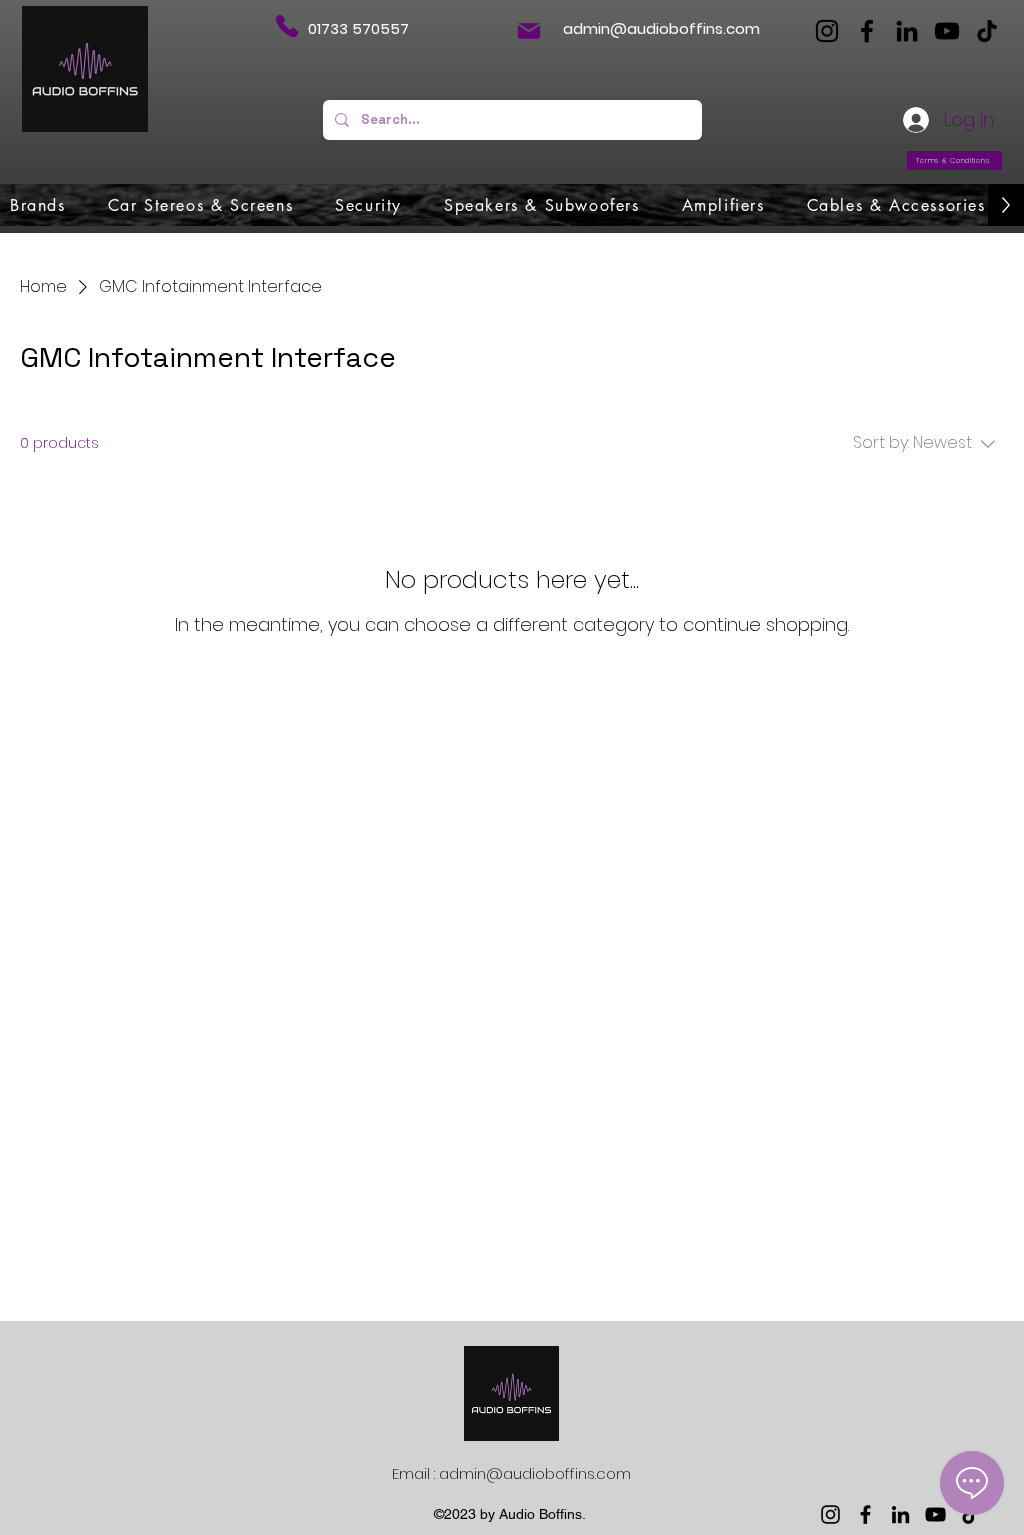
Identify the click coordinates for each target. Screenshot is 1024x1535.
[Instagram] (827, 31)
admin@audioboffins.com (661, 28)
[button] (38, 205)
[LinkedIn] (907, 31)
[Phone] (286, 26)
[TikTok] (987, 31)
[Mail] (529, 31)
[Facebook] (867, 31)
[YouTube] (947, 31)
